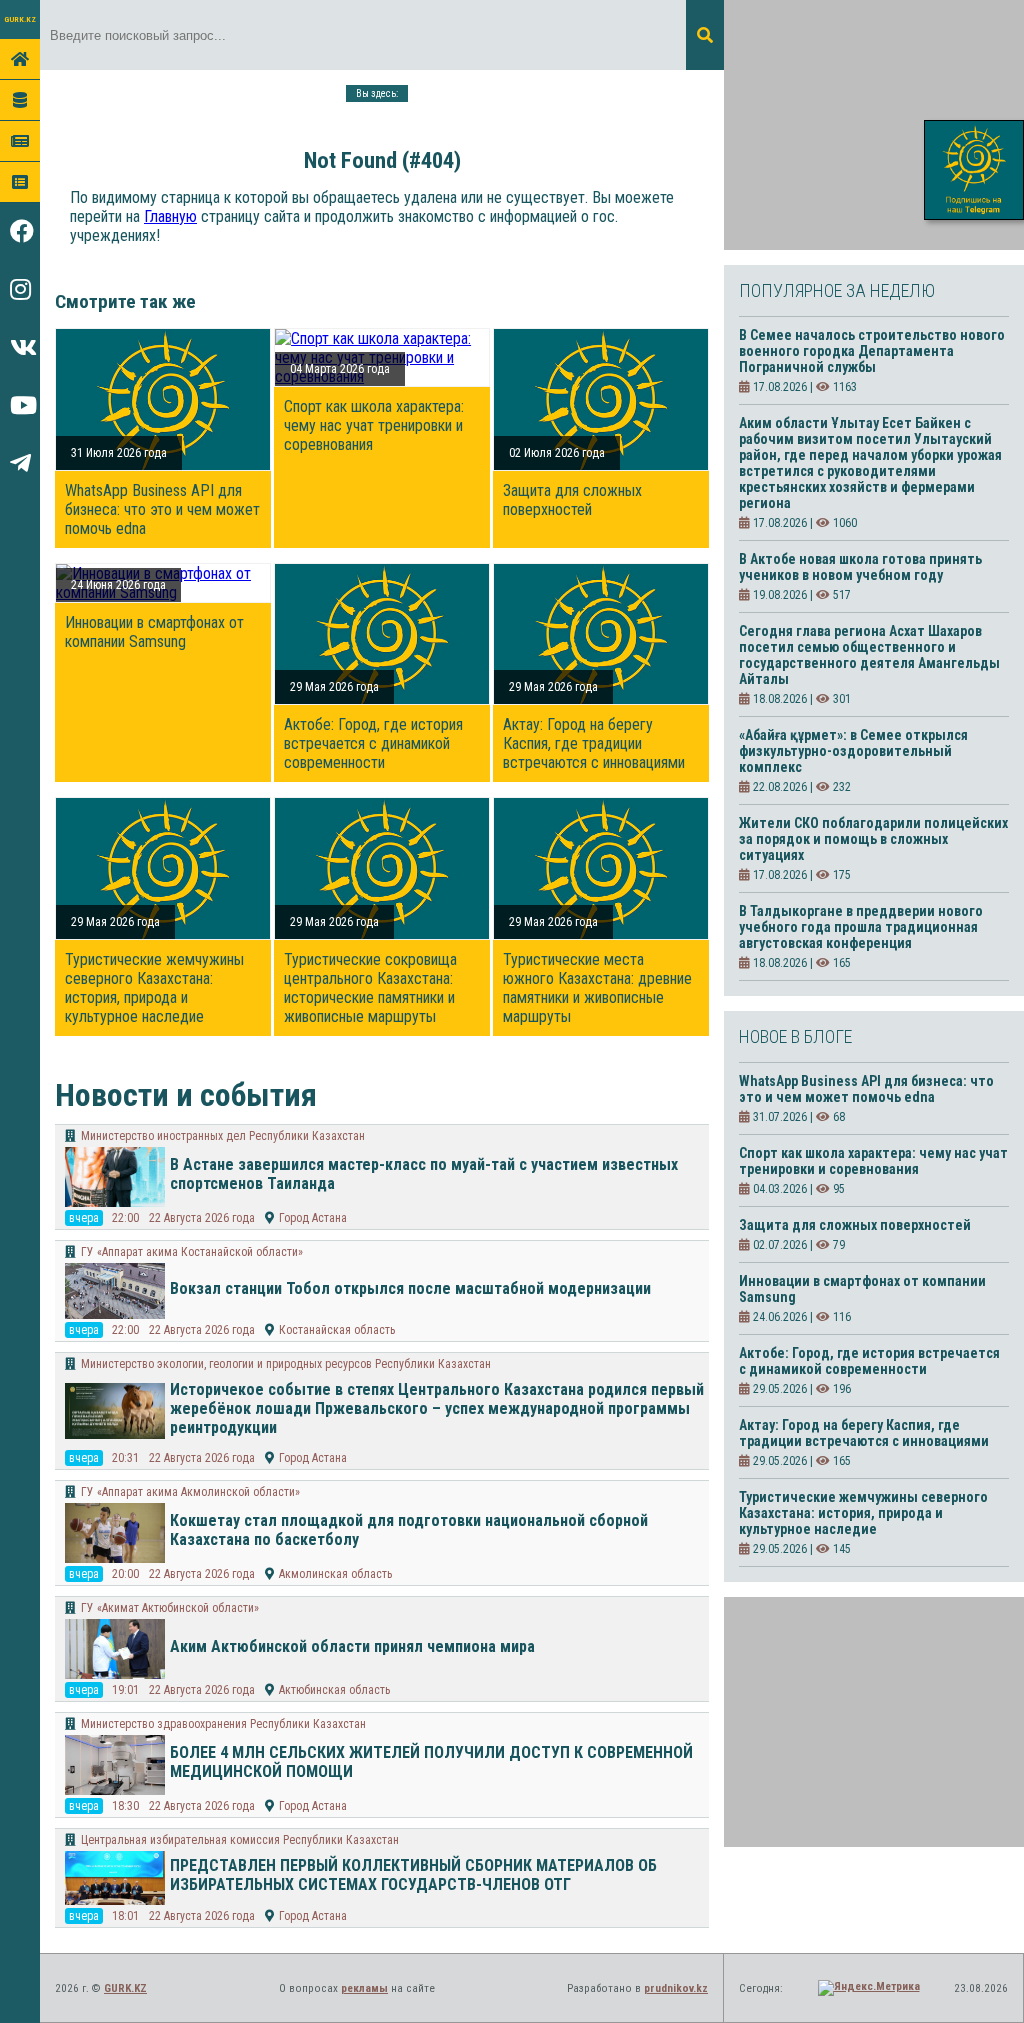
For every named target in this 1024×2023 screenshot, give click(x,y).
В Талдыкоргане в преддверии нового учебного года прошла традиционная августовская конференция (861, 927)
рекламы (364, 1988)
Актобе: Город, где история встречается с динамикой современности (373, 743)
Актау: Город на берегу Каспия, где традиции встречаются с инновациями (594, 743)
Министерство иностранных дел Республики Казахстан (223, 1136)
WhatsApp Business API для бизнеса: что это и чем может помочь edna (162, 509)
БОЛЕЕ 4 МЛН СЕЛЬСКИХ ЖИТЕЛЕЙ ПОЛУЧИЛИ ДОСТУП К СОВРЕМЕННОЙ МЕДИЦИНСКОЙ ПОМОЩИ (431, 1762)
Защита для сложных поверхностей (572, 500)
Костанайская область (337, 1330)
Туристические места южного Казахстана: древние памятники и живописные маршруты (597, 988)
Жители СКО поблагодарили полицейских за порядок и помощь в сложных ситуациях (873, 839)
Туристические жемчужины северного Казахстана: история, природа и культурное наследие (154, 988)
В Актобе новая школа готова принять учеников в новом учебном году (860, 567)
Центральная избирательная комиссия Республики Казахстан (240, 1840)
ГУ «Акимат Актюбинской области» (170, 1608)
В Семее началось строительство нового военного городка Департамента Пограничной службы (872, 351)
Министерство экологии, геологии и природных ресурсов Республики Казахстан (286, 1364)
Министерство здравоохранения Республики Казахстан (223, 1724)
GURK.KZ (20, 19)
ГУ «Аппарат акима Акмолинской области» (190, 1492)
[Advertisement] (874, 125)
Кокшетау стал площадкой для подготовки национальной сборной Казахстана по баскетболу (409, 1530)
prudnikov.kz (676, 1988)
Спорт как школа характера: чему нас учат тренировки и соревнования (374, 425)
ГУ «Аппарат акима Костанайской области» (192, 1252)
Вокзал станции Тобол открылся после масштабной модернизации (410, 1288)
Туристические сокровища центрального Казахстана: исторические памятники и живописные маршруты (370, 988)
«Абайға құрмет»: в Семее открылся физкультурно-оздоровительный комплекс (853, 751)
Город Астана (313, 1218)
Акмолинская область (335, 1574)
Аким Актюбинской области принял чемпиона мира (352, 1646)
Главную (170, 216)
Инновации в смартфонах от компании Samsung (154, 632)
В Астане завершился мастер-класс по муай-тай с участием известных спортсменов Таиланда (424, 1174)
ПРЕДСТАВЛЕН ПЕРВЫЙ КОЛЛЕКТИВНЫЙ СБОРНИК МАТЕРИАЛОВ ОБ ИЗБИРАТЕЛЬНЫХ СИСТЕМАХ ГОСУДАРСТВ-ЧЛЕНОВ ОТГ (413, 1875)
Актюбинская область (334, 1690)
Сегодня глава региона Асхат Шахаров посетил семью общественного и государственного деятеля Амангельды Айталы (869, 655)
